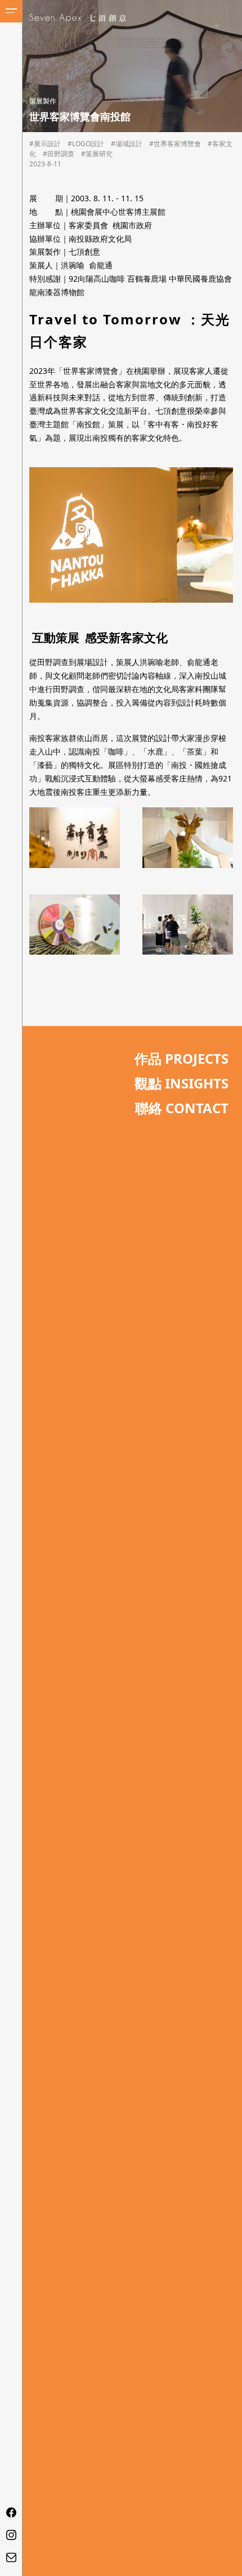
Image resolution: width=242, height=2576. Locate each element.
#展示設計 (45, 144)
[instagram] (11, 2535)
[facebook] (11, 2512)
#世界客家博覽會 (175, 144)
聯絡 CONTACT (182, 1108)
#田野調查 (59, 154)
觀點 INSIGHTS (181, 1083)
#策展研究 (97, 154)
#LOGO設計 (86, 144)
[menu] (11, 11)
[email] (11, 2557)
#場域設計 (127, 144)
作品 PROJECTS (181, 1058)
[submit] (178, 1296)
